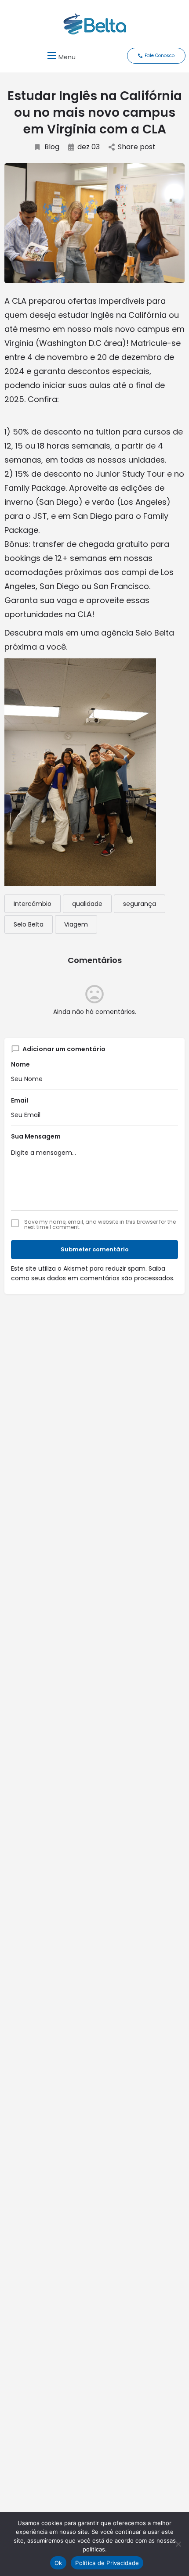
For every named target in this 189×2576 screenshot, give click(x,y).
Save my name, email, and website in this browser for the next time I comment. (100, 1225)
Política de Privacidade (107, 2563)
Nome (20, 1064)
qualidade (87, 904)
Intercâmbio (33, 904)
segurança (140, 904)
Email (20, 1100)
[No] (178, 2544)
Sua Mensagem (36, 1136)
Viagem (76, 924)
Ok (58, 2563)
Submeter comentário (95, 1249)
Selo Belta (29, 924)
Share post (137, 147)
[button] (60, 56)
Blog (52, 147)
